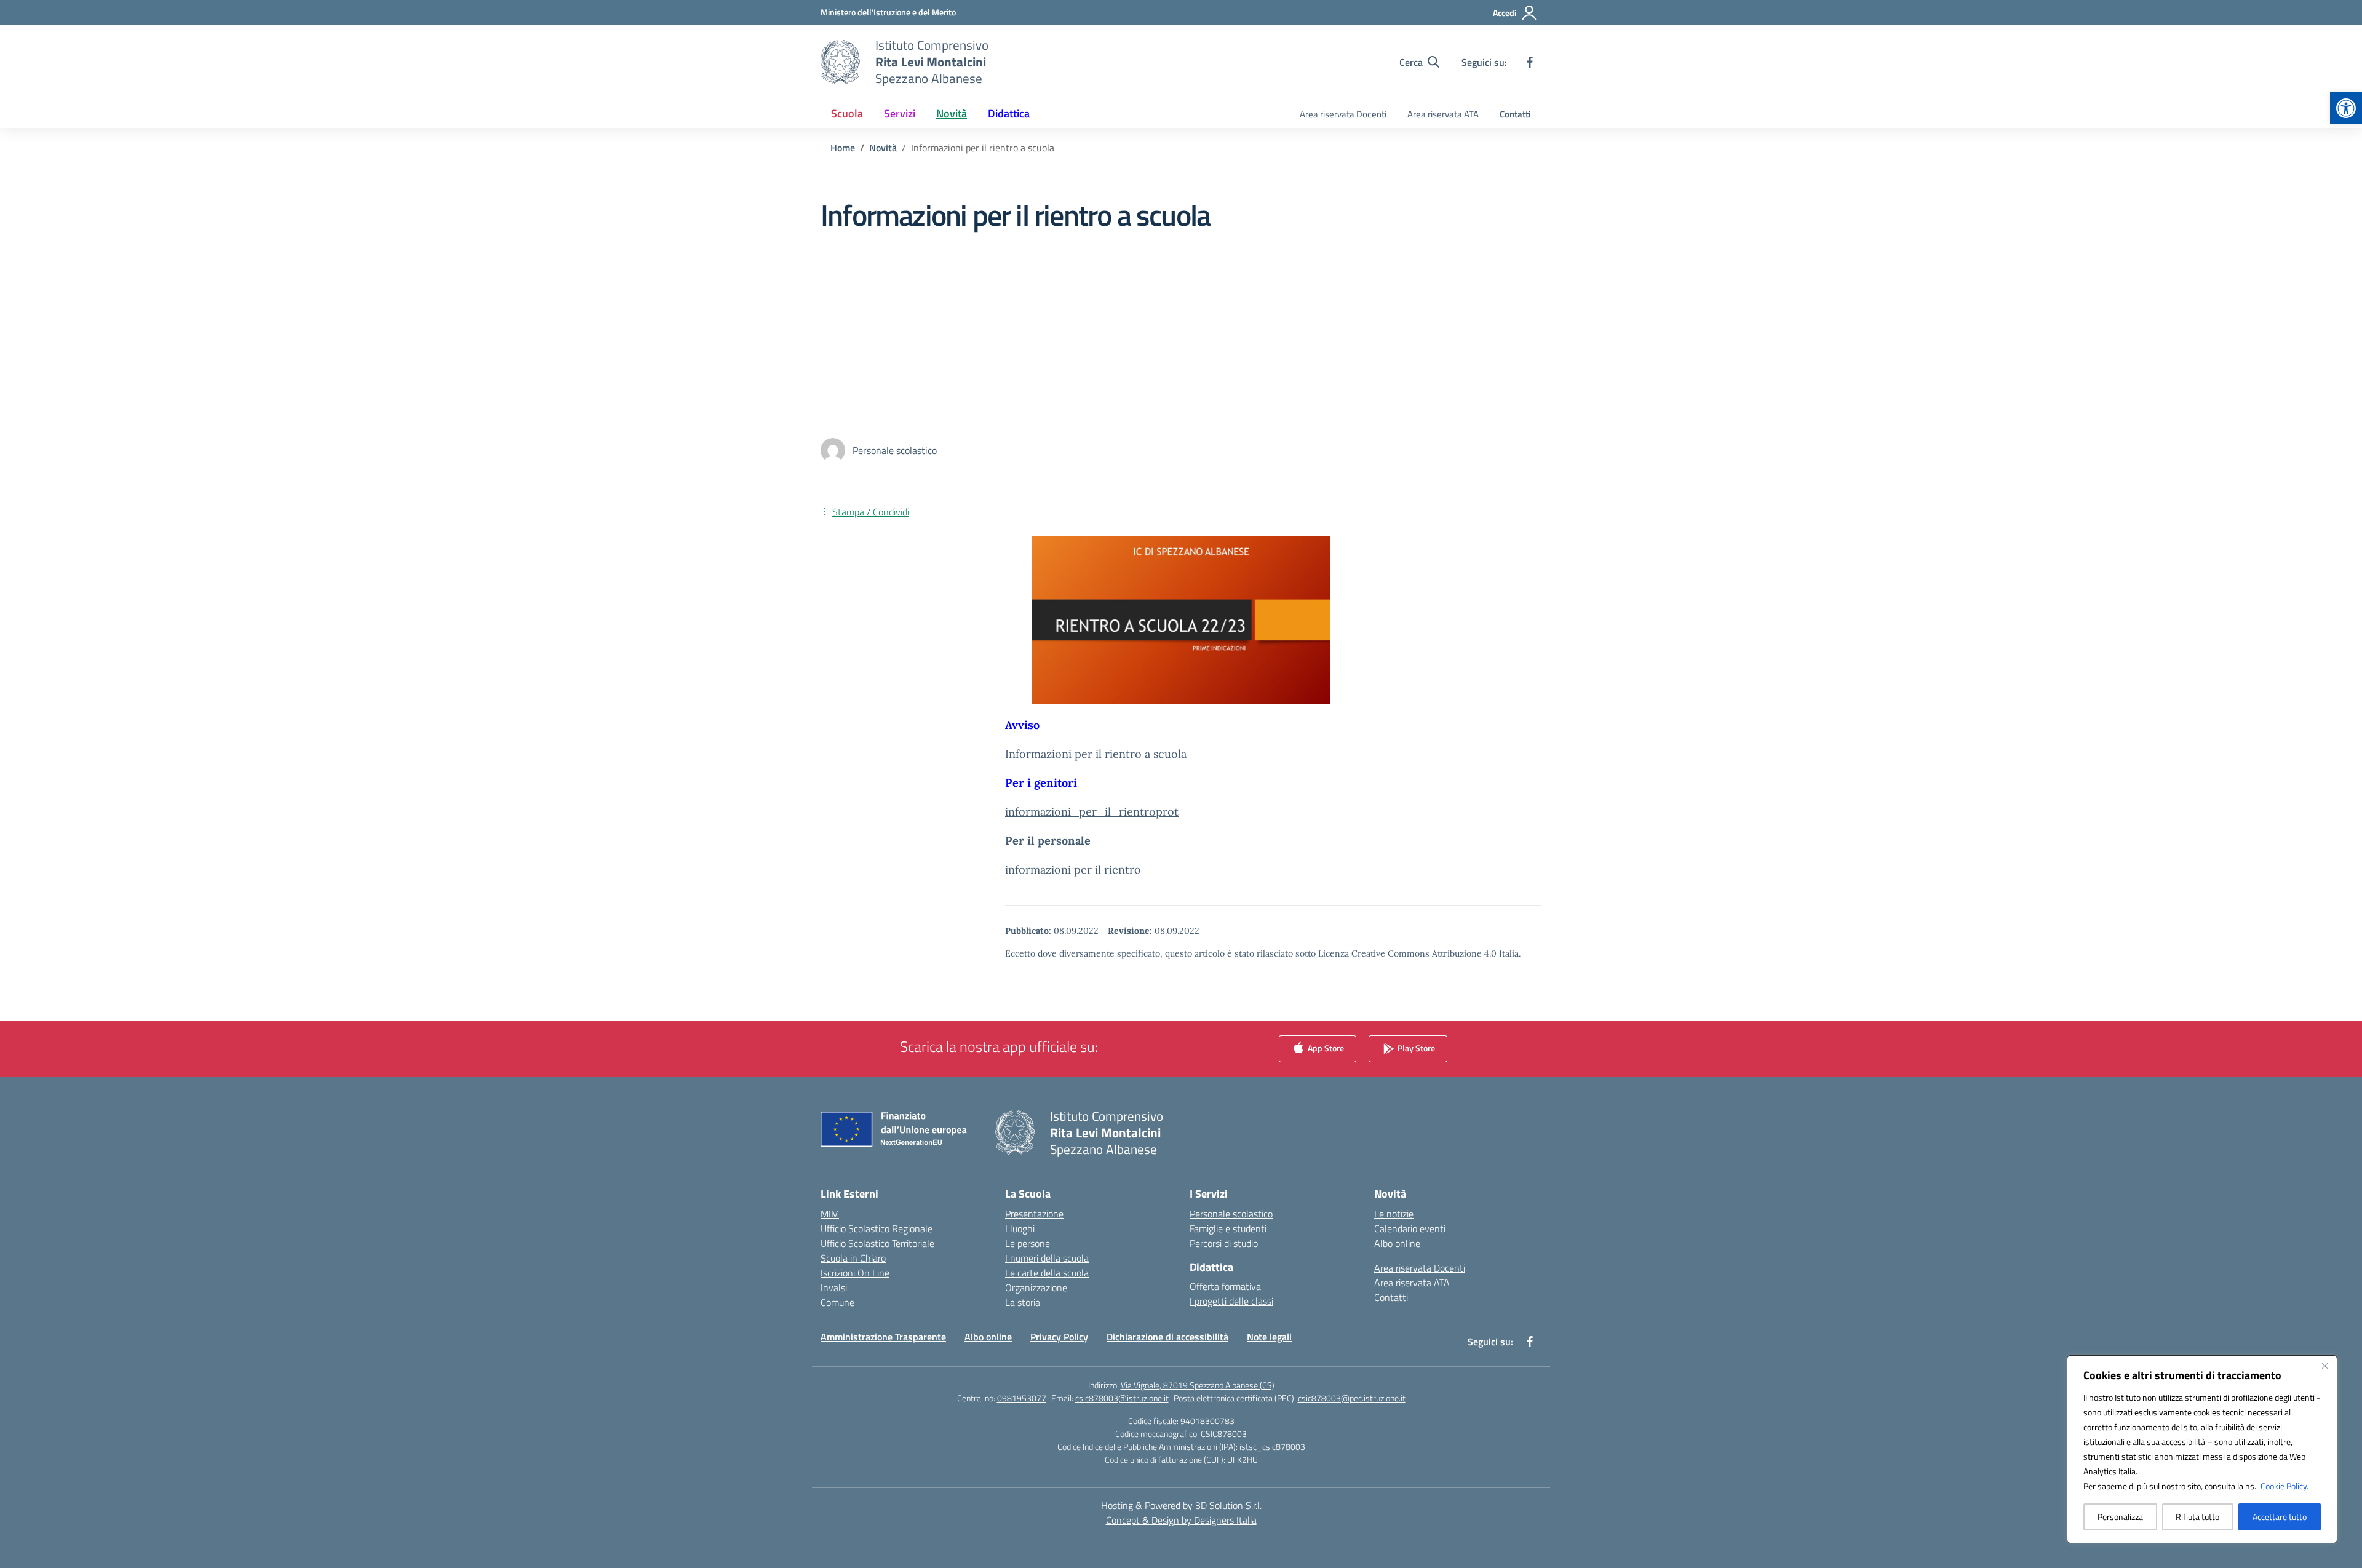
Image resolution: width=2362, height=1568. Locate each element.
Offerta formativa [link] (1225, 1286)
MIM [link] (830, 1214)
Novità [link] (952, 113)
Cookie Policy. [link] (2284, 1486)
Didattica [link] (1009, 113)
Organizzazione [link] (1036, 1287)
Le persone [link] (1028, 1243)
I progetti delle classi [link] (1231, 1301)
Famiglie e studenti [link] (1228, 1228)
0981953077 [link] (1022, 1398)
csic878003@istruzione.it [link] (1122, 1398)
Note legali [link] (1269, 1337)
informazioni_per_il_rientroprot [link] (1092, 812)
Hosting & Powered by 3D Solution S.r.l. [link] (1181, 1505)
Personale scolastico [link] (1231, 1214)
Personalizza (2120, 1517)
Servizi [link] (900, 113)
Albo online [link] (1397, 1243)
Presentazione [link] (1034, 1214)
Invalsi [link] (834, 1287)
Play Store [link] (1415, 1047)
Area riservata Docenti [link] (1343, 114)
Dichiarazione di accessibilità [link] (1167, 1337)
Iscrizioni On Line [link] (855, 1273)
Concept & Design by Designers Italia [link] (1181, 1520)
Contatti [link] (1515, 114)
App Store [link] (1325, 1047)
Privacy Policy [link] (1059, 1337)
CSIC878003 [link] (1224, 1434)
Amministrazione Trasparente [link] (883, 1337)
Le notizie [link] (1394, 1214)
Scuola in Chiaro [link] (853, 1258)
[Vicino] (2324, 1366)
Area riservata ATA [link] (1443, 114)
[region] (2202, 1449)
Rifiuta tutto (2197, 1517)
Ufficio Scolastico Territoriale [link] (877, 1243)
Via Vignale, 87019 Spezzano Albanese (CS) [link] (1198, 1385)
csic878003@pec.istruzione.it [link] (1352, 1398)
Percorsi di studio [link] (1224, 1243)
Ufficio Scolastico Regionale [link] (877, 1228)
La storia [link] (1023, 1302)
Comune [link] (837, 1302)
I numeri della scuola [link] (1047, 1258)
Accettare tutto (2280, 1517)
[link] (2346, 108)
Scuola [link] (847, 113)
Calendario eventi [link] (1410, 1228)
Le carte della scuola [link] (1047, 1273)
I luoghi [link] (1020, 1228)
